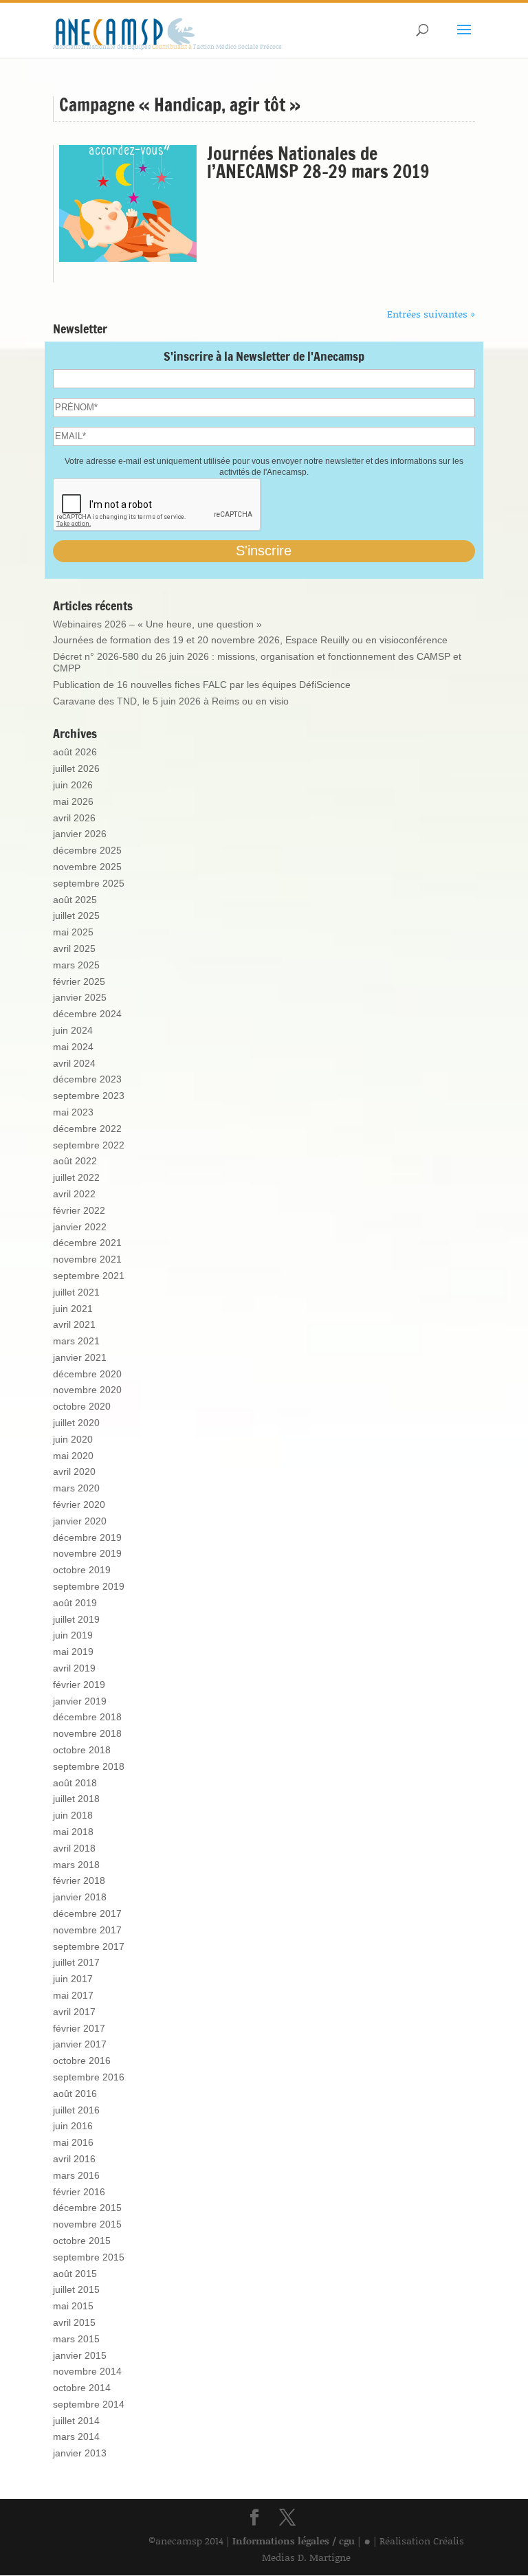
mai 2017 (73, 1995)
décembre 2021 (87, 1243)
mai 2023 (73, 1112)
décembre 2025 (87, 850)
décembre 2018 (87, 1717)
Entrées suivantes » (431, 314)
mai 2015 (73, 2306)
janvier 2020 (80, 1521)
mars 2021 (76, 1341)
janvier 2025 (80, 997)
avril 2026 (74, 818)
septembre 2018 (89, 1766)
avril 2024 (74, 1063)
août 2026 (75, 752)
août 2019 (75, 1603)
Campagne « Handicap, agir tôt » (180, 105)
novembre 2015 (87, 2224)
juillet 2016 (76, 2110)
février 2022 (79, 1210)
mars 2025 (76, 965)
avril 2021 (74, 1324)
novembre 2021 (87, 1259)
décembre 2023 (87, 1079)
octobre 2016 (82, 2061)
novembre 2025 (87, 867)
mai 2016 (73, 2142)
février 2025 (79, 981)
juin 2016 (73, 2126)
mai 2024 (73, 1047)
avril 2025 (74, 948)
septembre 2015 (89, 2257)
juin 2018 (73, 1815)
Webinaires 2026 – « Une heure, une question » (157, 624)
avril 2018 (74, 1848)
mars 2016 (76, 2175)
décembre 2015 (87, 2208)
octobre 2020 (82, 1406)
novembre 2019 (87, 1553)
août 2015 (75, 2274)
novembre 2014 (87, 2371)
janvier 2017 (80, 2044)
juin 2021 (73, 1309)
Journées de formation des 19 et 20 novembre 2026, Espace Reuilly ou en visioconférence (250, 640)
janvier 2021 (80, 1357)
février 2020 (79, 1504)
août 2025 (75, 900)
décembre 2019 (87, 1537)
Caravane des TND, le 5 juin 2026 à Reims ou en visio (171, 701)
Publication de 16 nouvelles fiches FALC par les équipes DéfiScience (202, 685)
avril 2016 (74, 2159)
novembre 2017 (87, 1930)
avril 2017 (74, 2012)
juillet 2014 (76, 2421)
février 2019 (79, 1685)
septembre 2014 (89, 2404)
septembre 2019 (89, 1586)
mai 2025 (73, 932)
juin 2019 (73, 1635)
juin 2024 (73, 1030)
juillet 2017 (76, 1962)
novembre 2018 (87, 1733)
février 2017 (79, 2028)
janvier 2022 (80, 1227)
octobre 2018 (82, 1750)
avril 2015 (74, 2322)
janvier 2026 (80, 834)
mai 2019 (73, 1652)
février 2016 (79, 2192)
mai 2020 (73, 1456)
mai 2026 (73, 801)
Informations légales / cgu (294, 2541)
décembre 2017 (87, 1913)
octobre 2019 (82, 1570)
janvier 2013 (80, 2453)
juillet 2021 (76, 1292)
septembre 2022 (89, 1145)
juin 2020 (73, 1439)
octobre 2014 (82, 2388)
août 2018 (75, 1783)
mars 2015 (76, 2339)
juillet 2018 (76, 1799)
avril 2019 (74, 1668)
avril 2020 (74, 1472)
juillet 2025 (76, 915)
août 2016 (75, 2094)
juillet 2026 (76, 768)
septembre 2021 (89, 1276)
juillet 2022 (76, 1177)
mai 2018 (73, 1832)
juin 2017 (73, 1979)
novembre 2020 (87, 1390)
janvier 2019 (80, 1701)
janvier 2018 (80, 1897)
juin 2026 (73, 785)
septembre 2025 (89, 883)
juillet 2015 (76, 2289)
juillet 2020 (76, 1423)
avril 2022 (74, 1194)
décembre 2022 (87, 1129)
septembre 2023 (89, 1096)
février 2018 (79, 1880)
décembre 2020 (87, 1374)
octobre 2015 (82, 2241)
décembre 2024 (87, 1014)
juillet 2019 (76, 1619)
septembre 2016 (89, 2077)
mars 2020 (76, 1488)
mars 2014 (76, 2436)
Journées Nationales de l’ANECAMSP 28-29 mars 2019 (318, 163)
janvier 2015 (80, 2355)
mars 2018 (76, 1865)
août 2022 (75, 1161)
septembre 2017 (89, 1946)
